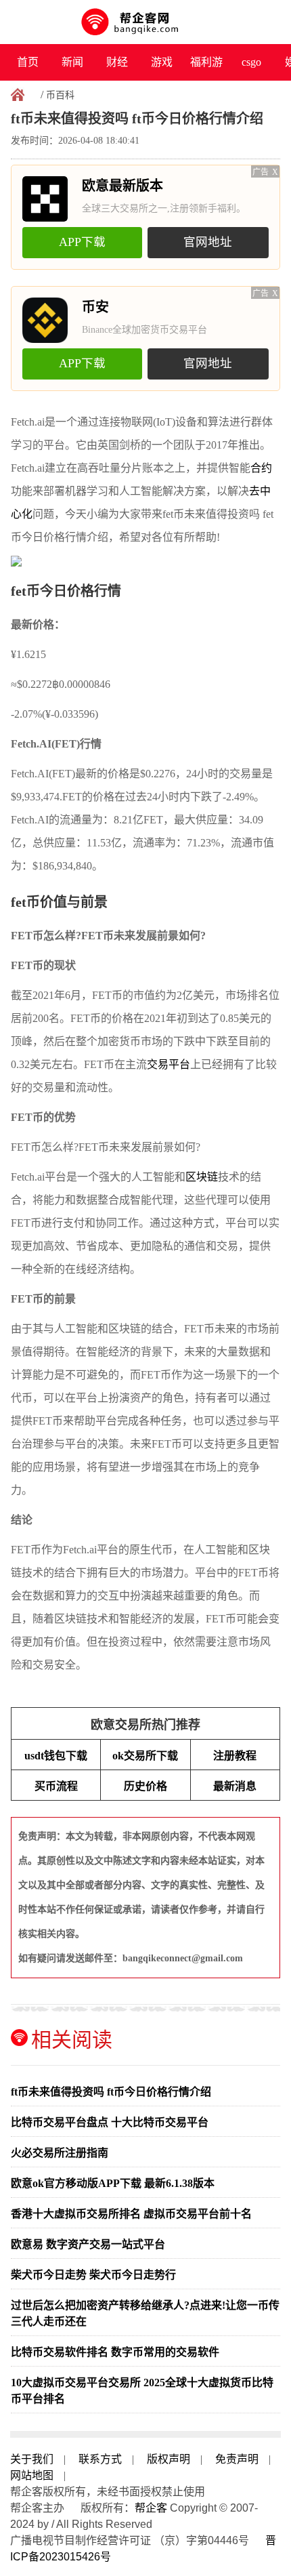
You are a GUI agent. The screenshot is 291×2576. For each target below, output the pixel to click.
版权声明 (169, 2459)
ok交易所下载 (145, 1756)
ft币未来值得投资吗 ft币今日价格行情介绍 (111, 2092)
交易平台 (169, 1064)
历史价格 (145, 1786)
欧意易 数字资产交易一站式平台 (88, 2244)
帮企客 (151, 2508)
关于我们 (32, 2459)
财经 (117, 62)
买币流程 (56, 1786)
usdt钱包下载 (56, 1756)
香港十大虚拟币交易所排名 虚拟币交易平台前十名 (131, 2214)
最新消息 (235, 1786)
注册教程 (235, 1756)
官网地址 (208, 242)
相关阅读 (72, 2040)
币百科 (60, 95)
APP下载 (82, 242)
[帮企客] (146, 22)
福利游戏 (206, 68)
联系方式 (100, 2459)
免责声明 (237, 2459)
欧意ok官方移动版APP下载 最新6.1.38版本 (113, 2183)
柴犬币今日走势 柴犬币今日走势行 (93, 2275)
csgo (251, 62)
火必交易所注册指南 (60, 2153)
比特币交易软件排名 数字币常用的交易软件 (115, 2352)
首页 (28, 62)
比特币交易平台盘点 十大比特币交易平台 (110, 2122)
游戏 (162, 62)
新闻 (72, 62)
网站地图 (32, 2475)
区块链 (202, 1177)
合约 (261, 468)
